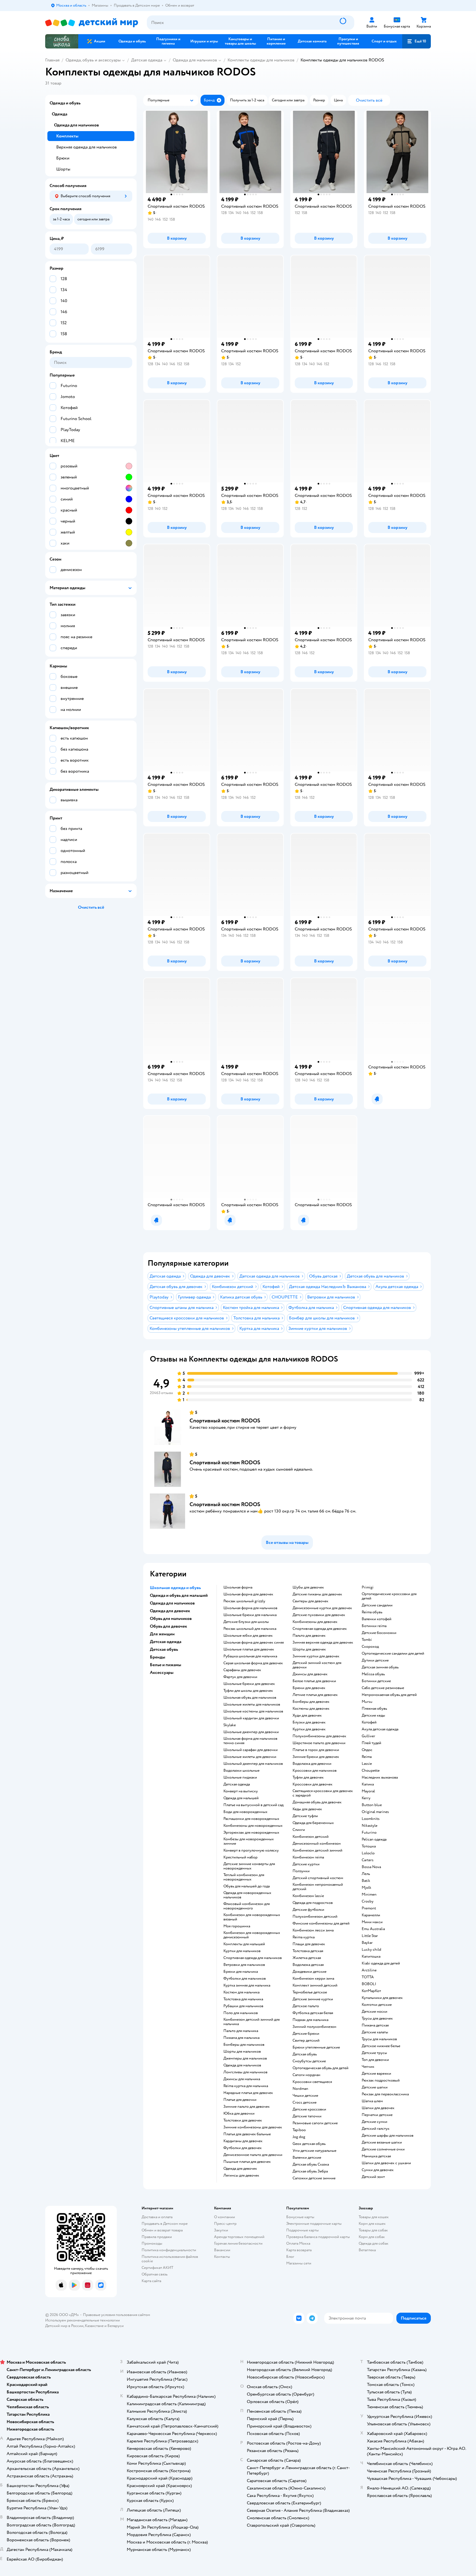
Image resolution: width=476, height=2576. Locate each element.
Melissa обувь (373, 1674)
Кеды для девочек (307, 1809)
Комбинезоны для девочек (315, 1622)
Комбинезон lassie (308, 1896)
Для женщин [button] (162, 1634)
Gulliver (368, 1736)
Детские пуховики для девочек (319, 1615)
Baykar (367, 1943)
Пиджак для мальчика (310, 2020)
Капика (368, 1784)
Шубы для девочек (308, 1587)
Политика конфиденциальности (169, 2250)
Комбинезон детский (311, 1837)
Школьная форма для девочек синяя (254, 1643)
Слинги (299, 1830)
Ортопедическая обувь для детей (321, 2068)
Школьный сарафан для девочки (251, 1750)
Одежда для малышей (241, 1798)
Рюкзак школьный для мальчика (250, 1629)
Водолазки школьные (241, 1771)
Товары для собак (373, 2230)
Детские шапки (375, 2087)
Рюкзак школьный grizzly (244, 1601)
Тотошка (369, 1846)
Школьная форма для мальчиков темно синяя (250, 1741)
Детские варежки (376, 2074)
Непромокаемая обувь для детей (389, 1695)
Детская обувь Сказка (311, 2164)
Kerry (366, 1798)
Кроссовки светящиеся (312, 2082)
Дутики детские (375, 1660)
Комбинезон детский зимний (317, 1850)
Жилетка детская (307, 1958)
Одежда (59, 114)
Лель (366, 1874)
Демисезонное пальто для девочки (253, 2155)
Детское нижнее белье (381, 2046)
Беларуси (116, 2326)
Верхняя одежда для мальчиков (86, 147)
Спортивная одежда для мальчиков (253, 1958)
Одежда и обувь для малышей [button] (179, 1595)
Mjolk (367, 1888)
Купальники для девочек (382, 1998)
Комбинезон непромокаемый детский (318, 1887)
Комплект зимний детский (315, 1985)
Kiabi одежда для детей (381, 1963)
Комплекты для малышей (244, 1944)
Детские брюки (306, 2034)
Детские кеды (373, 1715)
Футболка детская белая (313, 2013)
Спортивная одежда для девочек (320, 1629)
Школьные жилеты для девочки (250, 1757)
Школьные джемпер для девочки (251, 1732)
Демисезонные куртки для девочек (322, 1608)
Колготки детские (377, 2005)
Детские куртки (306, 1864)
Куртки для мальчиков (242, 1951)
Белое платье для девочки (314, 1681)
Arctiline (369, 1970)
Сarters (368, 1860)
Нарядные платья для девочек (248, 2093)
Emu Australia (373, 1929)
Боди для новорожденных (245, 1812)
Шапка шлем (372, 2101)
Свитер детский (306, 2041)
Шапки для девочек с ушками (386, 2163)
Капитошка (371, 1957)
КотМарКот (371, 1991)
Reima (367, 1757)
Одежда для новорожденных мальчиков (247, 1895)
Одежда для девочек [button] (170, 1611)
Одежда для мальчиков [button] (172, 1603)
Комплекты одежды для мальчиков (261, 60)
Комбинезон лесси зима (313, 1930)
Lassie (367, 1764)
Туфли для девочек (308, 1777)
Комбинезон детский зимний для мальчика (251, 2022)
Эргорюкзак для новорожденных (251, 1833)
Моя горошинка (237, 1926)
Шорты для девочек (309, 1649)
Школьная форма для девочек (248, 1594)
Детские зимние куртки (313, 1999)
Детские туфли (305, 1816)
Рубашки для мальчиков (243, 2006)
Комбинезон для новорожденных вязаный (252, 1917)
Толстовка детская (308, 1951)
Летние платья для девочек (315, 1695)
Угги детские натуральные (314, 2151)
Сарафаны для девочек (242, 1670)
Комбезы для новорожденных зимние (249, 1841)
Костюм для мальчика (241, 1992)
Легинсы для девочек (241, 2175)
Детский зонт (373, 2177)
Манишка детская (376, 2156)
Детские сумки (374, 2122)
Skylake (230, 1725)
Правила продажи (157, 2237)
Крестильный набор (240, 1857)
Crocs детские (305, 2103)
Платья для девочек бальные (247, 2134)
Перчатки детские (377, 2115)
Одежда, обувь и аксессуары (93, 60)
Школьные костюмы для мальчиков (253, 1711)
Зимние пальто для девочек (247, 2107)
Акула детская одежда (380, 1729)
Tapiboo (299, 2130)
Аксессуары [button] (162, 1673)
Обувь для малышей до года (247, 1886)
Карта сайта (151, 2281)
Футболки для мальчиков (245, 1979)
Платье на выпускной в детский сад (253, 1805)
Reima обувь (372, 1612)
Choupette (371, 1771)
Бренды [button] (158, 1657)
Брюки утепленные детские (316, 2047)
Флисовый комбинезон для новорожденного (247, 1906)
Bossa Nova (371, 1867)
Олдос (367, 1750)
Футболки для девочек (243, 2148)
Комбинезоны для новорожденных (253, 1826)
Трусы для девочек (377, 2018)
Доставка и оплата (157, 2217)
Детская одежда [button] (166, 1642)
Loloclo (368, 1853)
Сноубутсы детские (309, 2061)
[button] (416, 41)
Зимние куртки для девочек (316, 1656)
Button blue (372, 1805)
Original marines (375, 1812)
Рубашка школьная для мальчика (250, 1656)
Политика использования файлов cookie (170, 2259)
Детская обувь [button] (164, 1649)
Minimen (369, 1895)
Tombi (367, 1640)
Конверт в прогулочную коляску (251, 1850)
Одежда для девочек (240, 2169)
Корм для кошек (372, 2224)
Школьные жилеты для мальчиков (252, 1704)
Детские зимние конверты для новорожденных (249, 1866)
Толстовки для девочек (243, 2120)
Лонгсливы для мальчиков (245, 2072)
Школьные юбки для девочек (248, 1636)
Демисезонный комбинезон (317, 1844)
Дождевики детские (309, 1972)
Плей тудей (371, 1743)
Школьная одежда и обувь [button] (175, 1588)
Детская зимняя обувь (380, 1667)
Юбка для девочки (239, 2114)
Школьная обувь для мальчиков (250, 1698)
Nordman (300, 2089)
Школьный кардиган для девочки (251, 1718)
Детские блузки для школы (246, 1622)
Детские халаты (375, 2032)
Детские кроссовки (309, 2109)
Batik (366, 1881)
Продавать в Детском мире (165, 2224)
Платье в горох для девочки (316, 1750)
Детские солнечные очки (383, 2149)
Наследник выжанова (380, 1777)
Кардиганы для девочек (243, 2141)
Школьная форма (238, 1587)
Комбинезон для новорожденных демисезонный (252, 1935)
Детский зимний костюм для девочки (317, 1665)
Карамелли (371, 1915)
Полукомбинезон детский (315, 1917)
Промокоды (152, 2243)
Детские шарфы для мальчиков (388, 2136)
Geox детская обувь (309, 2144)
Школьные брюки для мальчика (250, 1615)
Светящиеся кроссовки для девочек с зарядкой (323, 1793)
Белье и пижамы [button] (166, 1665)
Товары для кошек (374, 2217)
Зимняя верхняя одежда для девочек (323, 1643)
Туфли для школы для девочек (248, 1691)
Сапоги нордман (306, 2075)
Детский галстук (376, 2129)
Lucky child (371, 1950)
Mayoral (368, 1791)
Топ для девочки (375, 2060)
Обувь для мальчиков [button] (171, 1619)
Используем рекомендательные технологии (83, 2320)
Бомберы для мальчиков (244, 2045)
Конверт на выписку (241, 1791)
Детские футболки (308, 1910)
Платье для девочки (240, 2100)
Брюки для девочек (309, 1688)
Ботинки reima (374, 1626)
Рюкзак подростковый (381, 2080)
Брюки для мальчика (241, 1972)
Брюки (63, 158)
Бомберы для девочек (311, 1702)
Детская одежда (147, 60)
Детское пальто (306, 2006)
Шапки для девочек (378, 2108)
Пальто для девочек (309, 1636)
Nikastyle (370, 1826)
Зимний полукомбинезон (314, 2027)
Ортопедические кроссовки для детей (389, 1596)
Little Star (370, 1936)
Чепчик (368, 2067)
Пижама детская (375, 2025)
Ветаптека (367, 2250)
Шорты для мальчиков (242, 2052)
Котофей (369, 1722)
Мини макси (372, 1922)
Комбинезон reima (308, 1857)
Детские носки (374, 2012)
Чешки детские (305, 2096)
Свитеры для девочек (310, 1601)
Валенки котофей (377, 1619)
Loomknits (371, 1819)
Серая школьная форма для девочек (253, 1663)
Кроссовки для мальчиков (315, 1771)
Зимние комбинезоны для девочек (253, 2127)
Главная (52, 60)
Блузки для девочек (309, 1722)
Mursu (367, 1702)
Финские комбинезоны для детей (321, 1923)
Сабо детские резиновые (383, 1688)
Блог (290, 2257)
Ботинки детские (376, 1681)
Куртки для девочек (309, 1729)
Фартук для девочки (240, 1677)
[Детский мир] (92, 23)
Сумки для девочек (378, 2170)
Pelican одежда (374, 1839)
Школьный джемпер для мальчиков (253, 1764)
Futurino (369, 1833)
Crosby (368, 1901)
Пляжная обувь (374, 1709)
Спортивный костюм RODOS (225, 1421)
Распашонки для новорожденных (251, 1819)
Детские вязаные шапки (382, 2142)
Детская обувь (305, 2054)
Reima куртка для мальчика (246, 2086)
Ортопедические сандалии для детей (393, 1654)
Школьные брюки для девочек (249, 1684)
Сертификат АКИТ (157, 2268)
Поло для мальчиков (241, 2013)
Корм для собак (372, 2237)
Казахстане (94, 2326)
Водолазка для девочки (312, 1764)
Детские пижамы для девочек (317, 1594)
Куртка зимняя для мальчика (247, 1985)
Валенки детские (307, 2158)
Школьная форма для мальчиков (250, 1608)
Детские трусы (374, 2053)
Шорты (63, 169)
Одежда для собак (374, 2243)
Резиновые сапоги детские (315, 2123)
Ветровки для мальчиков (244, 1965)
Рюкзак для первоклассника (385, 2094)
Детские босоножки (379, 1633)
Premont (369, 1908)
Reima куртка (304, 1937)
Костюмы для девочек (311, 1709)
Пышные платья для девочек (247, 2162)
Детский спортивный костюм (318, 1878)
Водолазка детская (308, 1965)
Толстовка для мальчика (243, 1999)
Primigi (368, 1587)
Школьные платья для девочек (249, 1649)
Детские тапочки (307, 2116)
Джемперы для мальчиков (245, 2058)
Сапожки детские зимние (314, 2178)
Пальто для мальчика (241, 2031)
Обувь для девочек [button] (168, 1626)
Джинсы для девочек (310, 1674)
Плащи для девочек (309, 1944)
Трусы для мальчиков (379, 2039)
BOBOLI (369, 1984)
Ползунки (301, 1871)
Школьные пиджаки (240, 1777)
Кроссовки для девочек (313, 1784)
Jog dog (299, 2137)
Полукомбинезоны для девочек (319, 1736)
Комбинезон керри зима (313, 1979)
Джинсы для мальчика (242, 2079)
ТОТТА (368, 1977)
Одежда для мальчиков (195, 60)
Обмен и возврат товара (162, 2230)
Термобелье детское (310, 1992)
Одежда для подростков (313, 1903)
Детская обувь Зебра (310, 2171)
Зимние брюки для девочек (316, 1757)
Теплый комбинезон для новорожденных (244, 1877)
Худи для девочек (307, 1715)
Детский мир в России (64, 2326)
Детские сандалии (377, 1605)
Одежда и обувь (65, 103)
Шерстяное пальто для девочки (319, 1743)
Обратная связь (155, 2274)
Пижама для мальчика (241, 2038)
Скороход (370, 1647)
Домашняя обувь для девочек (317, 1802)
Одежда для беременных (313, 1823)
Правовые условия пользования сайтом (117, 2315)
